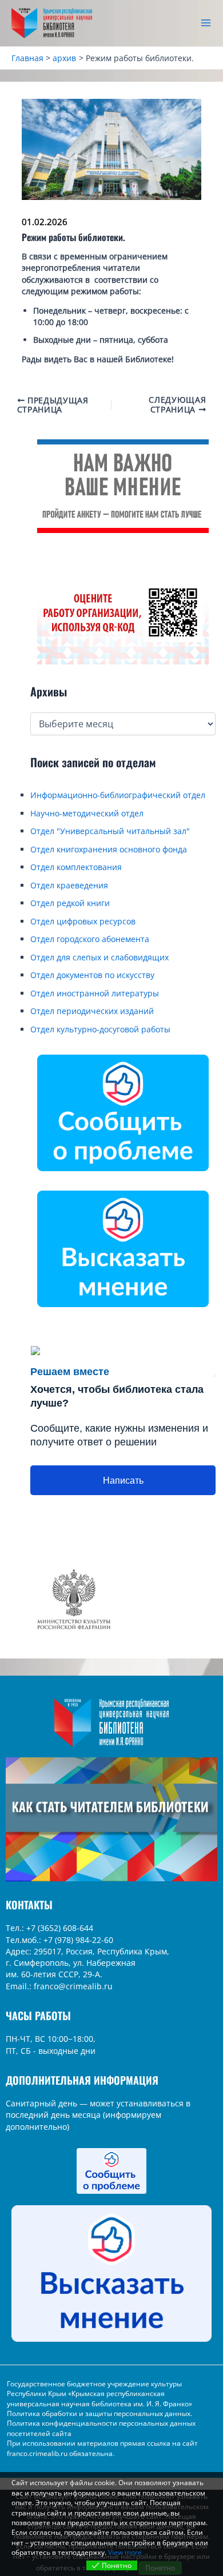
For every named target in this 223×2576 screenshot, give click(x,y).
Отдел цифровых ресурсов (83, 921)
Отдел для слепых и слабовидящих (99, 957)
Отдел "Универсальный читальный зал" (110, 831)
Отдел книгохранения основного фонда (109, 849)
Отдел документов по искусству (92, 975)
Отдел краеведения (69, 885)
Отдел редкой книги (70, 903)
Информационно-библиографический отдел (118, 795)
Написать (123, 1481)
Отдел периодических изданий (92, 1011)
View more (125, 2552)
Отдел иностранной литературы (95, 993)
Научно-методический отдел (87, 813)
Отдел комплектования (76, 867)
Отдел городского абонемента (90, 939)
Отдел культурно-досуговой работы (100, 1029)
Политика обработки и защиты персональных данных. (99, 2413)
